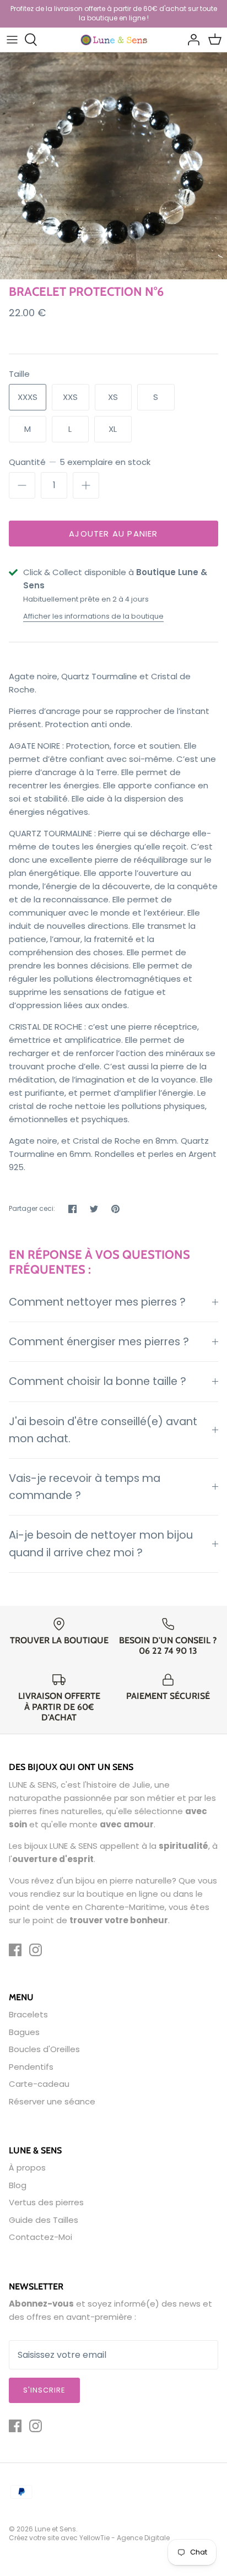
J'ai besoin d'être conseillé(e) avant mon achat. (103, 1430)
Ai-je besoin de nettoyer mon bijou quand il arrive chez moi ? (101, 1544)
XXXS (28, 397)
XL (113, 429)
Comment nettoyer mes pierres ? (97, 1302)
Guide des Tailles (44, 2220)
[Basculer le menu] (12, 40)
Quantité (80, 462)
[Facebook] (15, 1950)
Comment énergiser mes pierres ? (99, 1342)
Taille (19, 374)
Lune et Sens (55, 2529)
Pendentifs (31, 2067)
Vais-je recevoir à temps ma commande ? (85, 1487)
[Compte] (191, 40)
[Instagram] (36, 1950)
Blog (18, 2185)
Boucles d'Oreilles (44, 2049)
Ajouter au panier (113, 534)
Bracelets (28, 2014)
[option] (113, 166)
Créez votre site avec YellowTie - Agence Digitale (89, 2538)
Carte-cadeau (39, 2084)
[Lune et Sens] (114, 39)
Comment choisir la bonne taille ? (98, 1381)
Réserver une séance (52, 2101)
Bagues (24, 2032)
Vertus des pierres (46, 2202)
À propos (27, 2168)
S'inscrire (44, 2390)
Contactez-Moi (40, 2237)
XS (113, 397)
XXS (70, 397)
